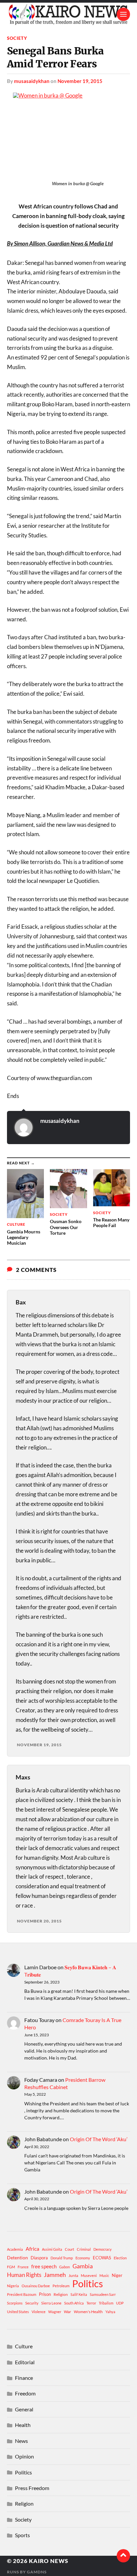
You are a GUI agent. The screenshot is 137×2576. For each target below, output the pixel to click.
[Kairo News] (69, 14)
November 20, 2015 (39, 1921)
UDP (120, 2303)
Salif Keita (79, 2294)
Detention (17, 2258)
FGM (11, 2267)
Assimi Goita (52, 2249)
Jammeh (55, 2275)
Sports (22, 2535)
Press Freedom (32, 2488)
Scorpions (15, 2303)
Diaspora (39, 2258)
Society (17, 38)
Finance (24, 2378)
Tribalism (106, 2303)
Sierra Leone (51, 2303)
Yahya (110, 2312)
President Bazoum (22, 2294)
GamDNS (37, 2572)
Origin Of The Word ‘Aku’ (99, 2139)
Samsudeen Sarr (103, 2294)
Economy (83, 2258)
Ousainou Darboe (36, 2286)
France (23, 2267)
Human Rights (24, 2275)
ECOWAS (102, 2258)
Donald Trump (62, 2258)
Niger (117, 2275)
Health (23, 2425)
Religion (61, 2294)
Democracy (103, 2249)
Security (32, 2303)
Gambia (83, 2266)
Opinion (24, 2456)
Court (69, 2249)
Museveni (89, 2275)
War (68, 2312)
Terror (91, 2303)
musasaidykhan (32, 81)
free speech (44, 2266)
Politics (88, 2284)
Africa (32, 2249)
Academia (15, 2249)
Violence (39, 2312)
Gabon (65, 2267)
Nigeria (13, 2286)
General (24, 2409)
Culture (24, 2346)
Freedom (25, 2393)
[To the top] (123, 2556)
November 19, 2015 (80, 81)
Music (104, 2275)
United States (18, 2312)
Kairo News (49, 2561)
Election (120, 2258)
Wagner (55, 2312)
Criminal (84, 2249)
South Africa (74, 2303)
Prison (45, 2294)
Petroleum (61, 2286)
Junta (73, 2275)
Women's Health (88, 2312)
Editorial (25, 2362)
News (21, 2441)
